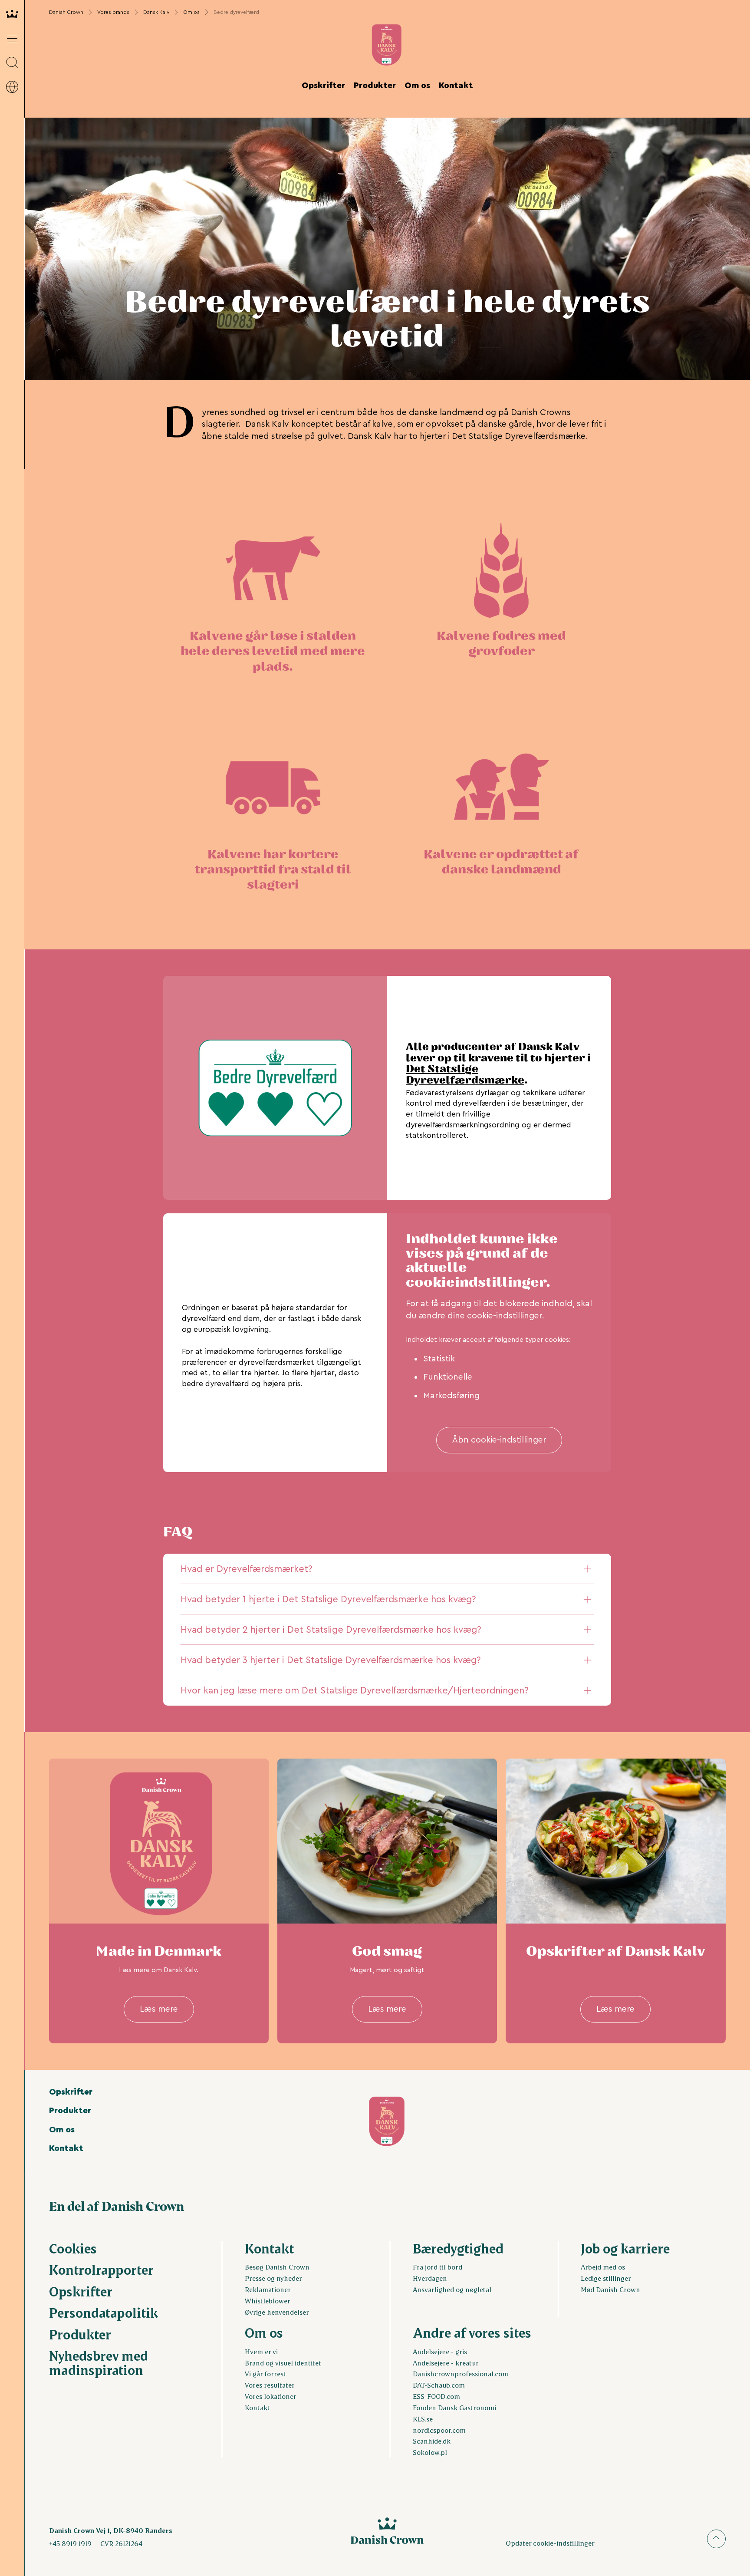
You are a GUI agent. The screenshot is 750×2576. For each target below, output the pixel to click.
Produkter (375, 86)
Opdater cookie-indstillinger (550, 2543)
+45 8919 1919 (70, 2543)
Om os (191, 12)
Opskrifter (323, 86)
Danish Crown (66, 12)
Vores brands (113, 12)
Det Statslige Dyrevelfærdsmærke (465, 1075)
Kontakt (456, 86)
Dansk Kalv (156, 12)
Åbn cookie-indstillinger (499, 1440)
